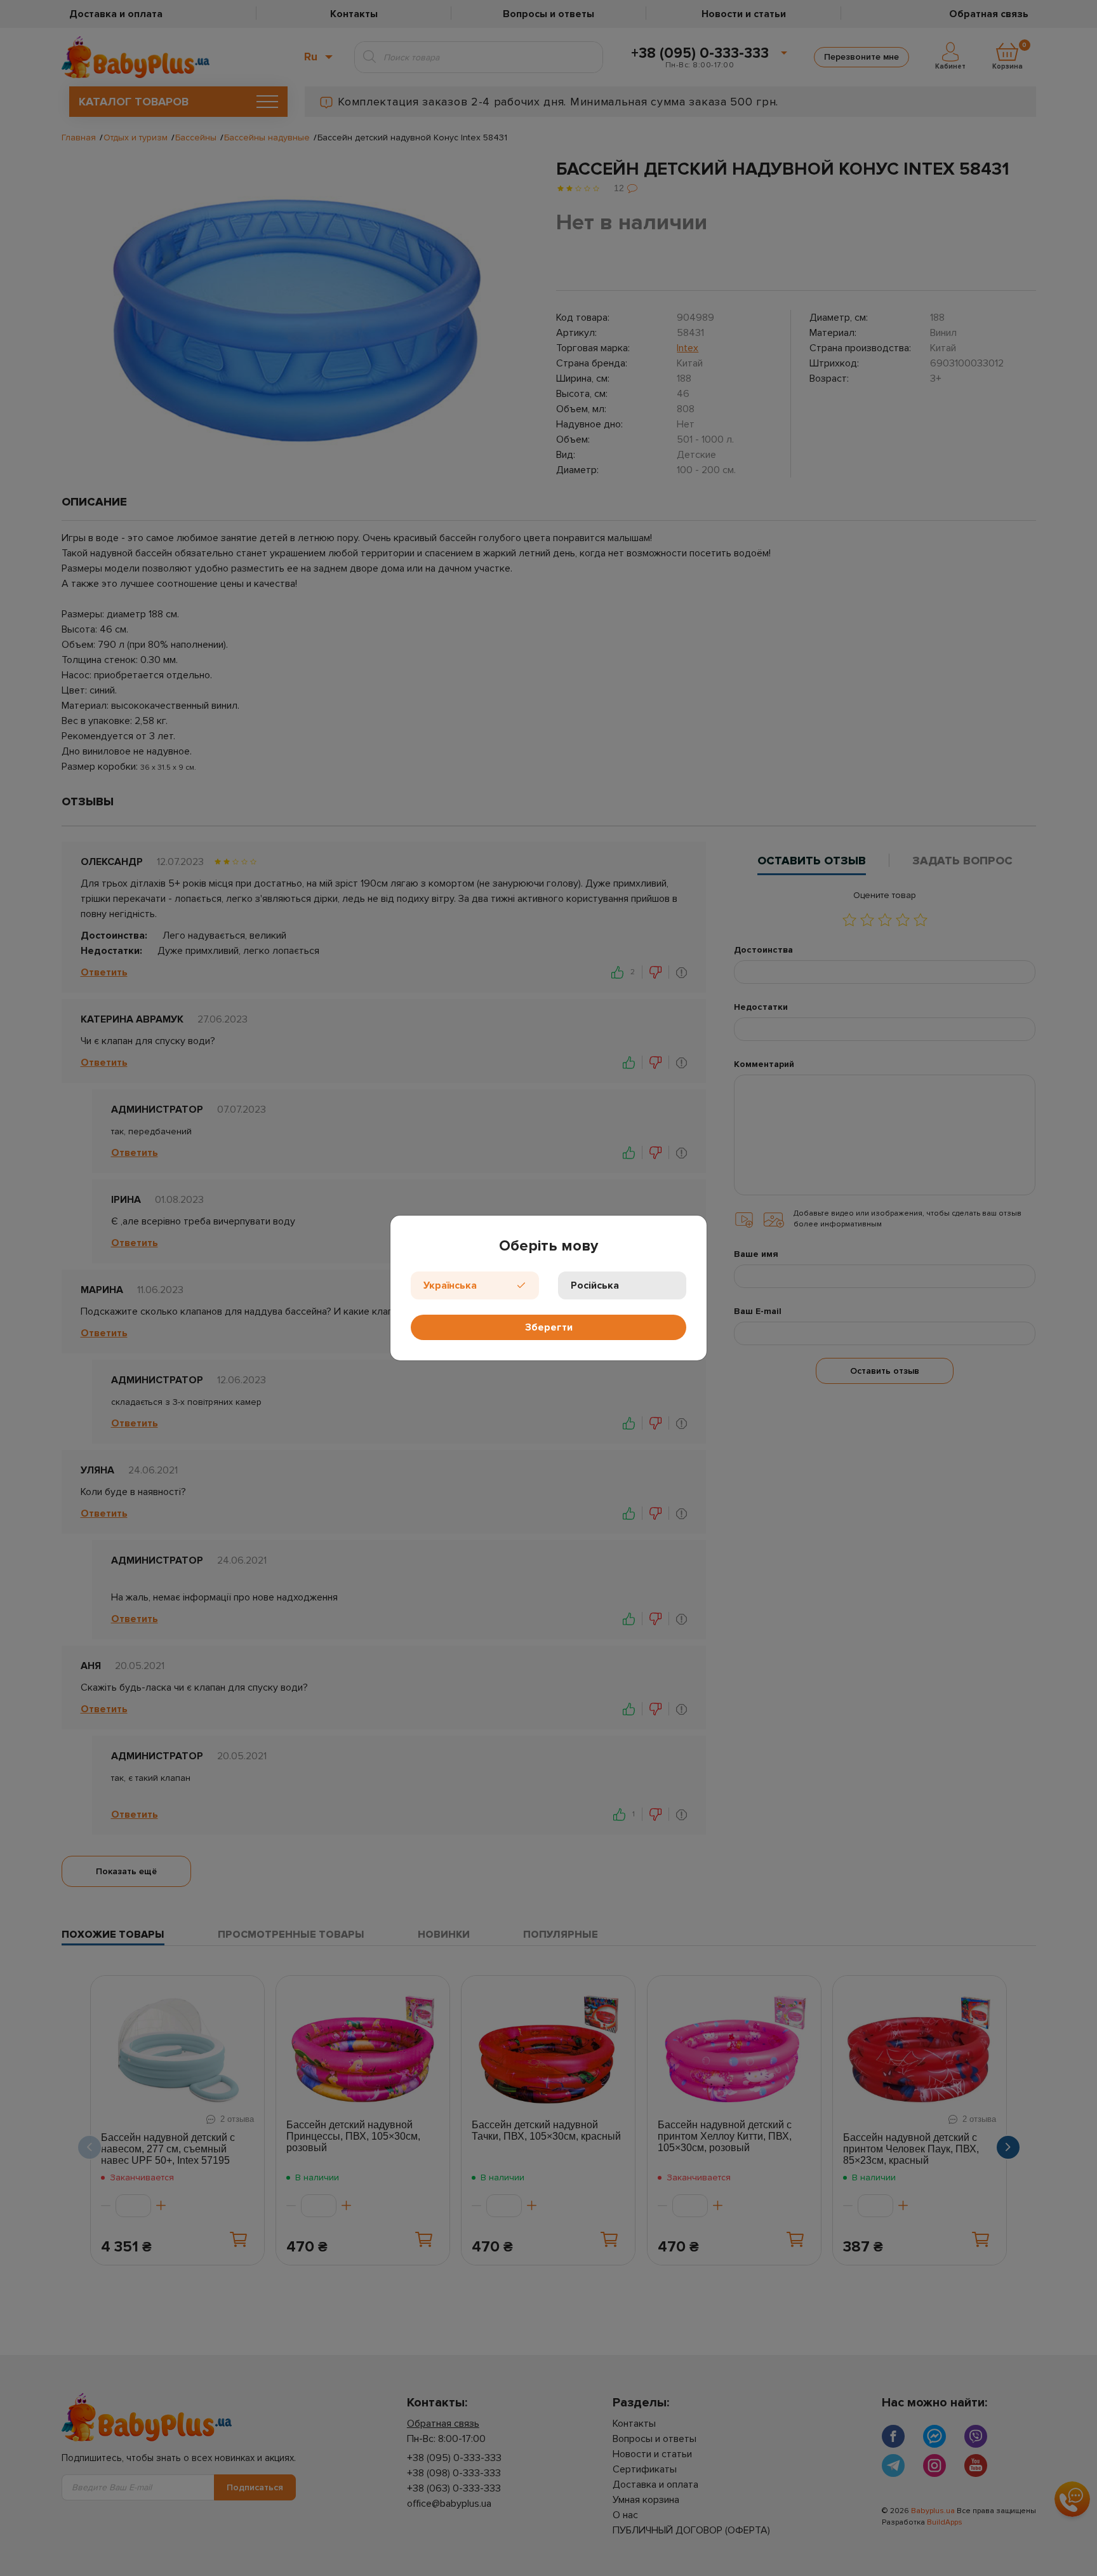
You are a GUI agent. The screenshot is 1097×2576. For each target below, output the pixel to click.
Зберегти (549, 1327)
